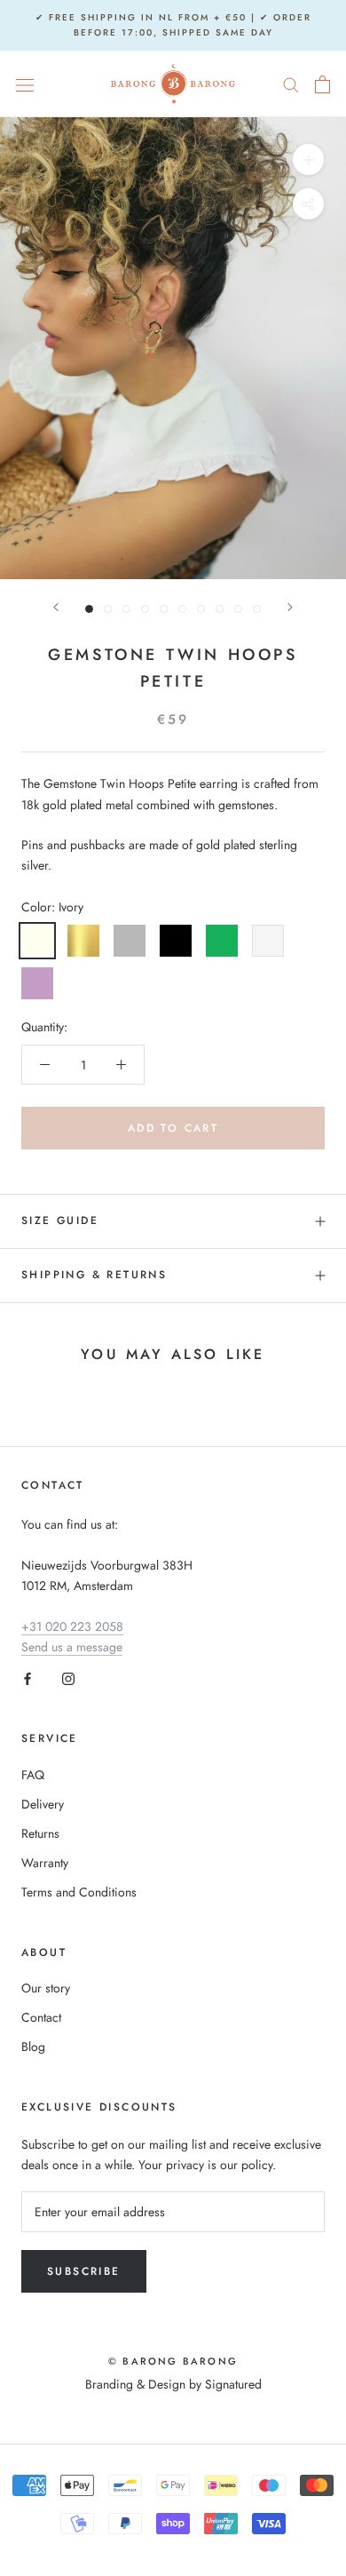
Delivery (43, 1804)
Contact (41, 2017)
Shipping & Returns (94, 1275)
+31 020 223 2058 (72, 1626)
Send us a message (72, 1647)
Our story (46, 1988)
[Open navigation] (25, 84)
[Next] (290, 607)
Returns (40, 1833)
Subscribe (84, 2271)
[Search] (291, 84)
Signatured (233, 2384)
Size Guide (60, 1220)
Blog (33, 2047)
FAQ (33, 1775)
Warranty (45, 1863)
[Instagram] (68, 1678)
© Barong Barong (173, 2361)
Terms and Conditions (79, 1892)
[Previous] (56, 607)
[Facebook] (28, 1678)
